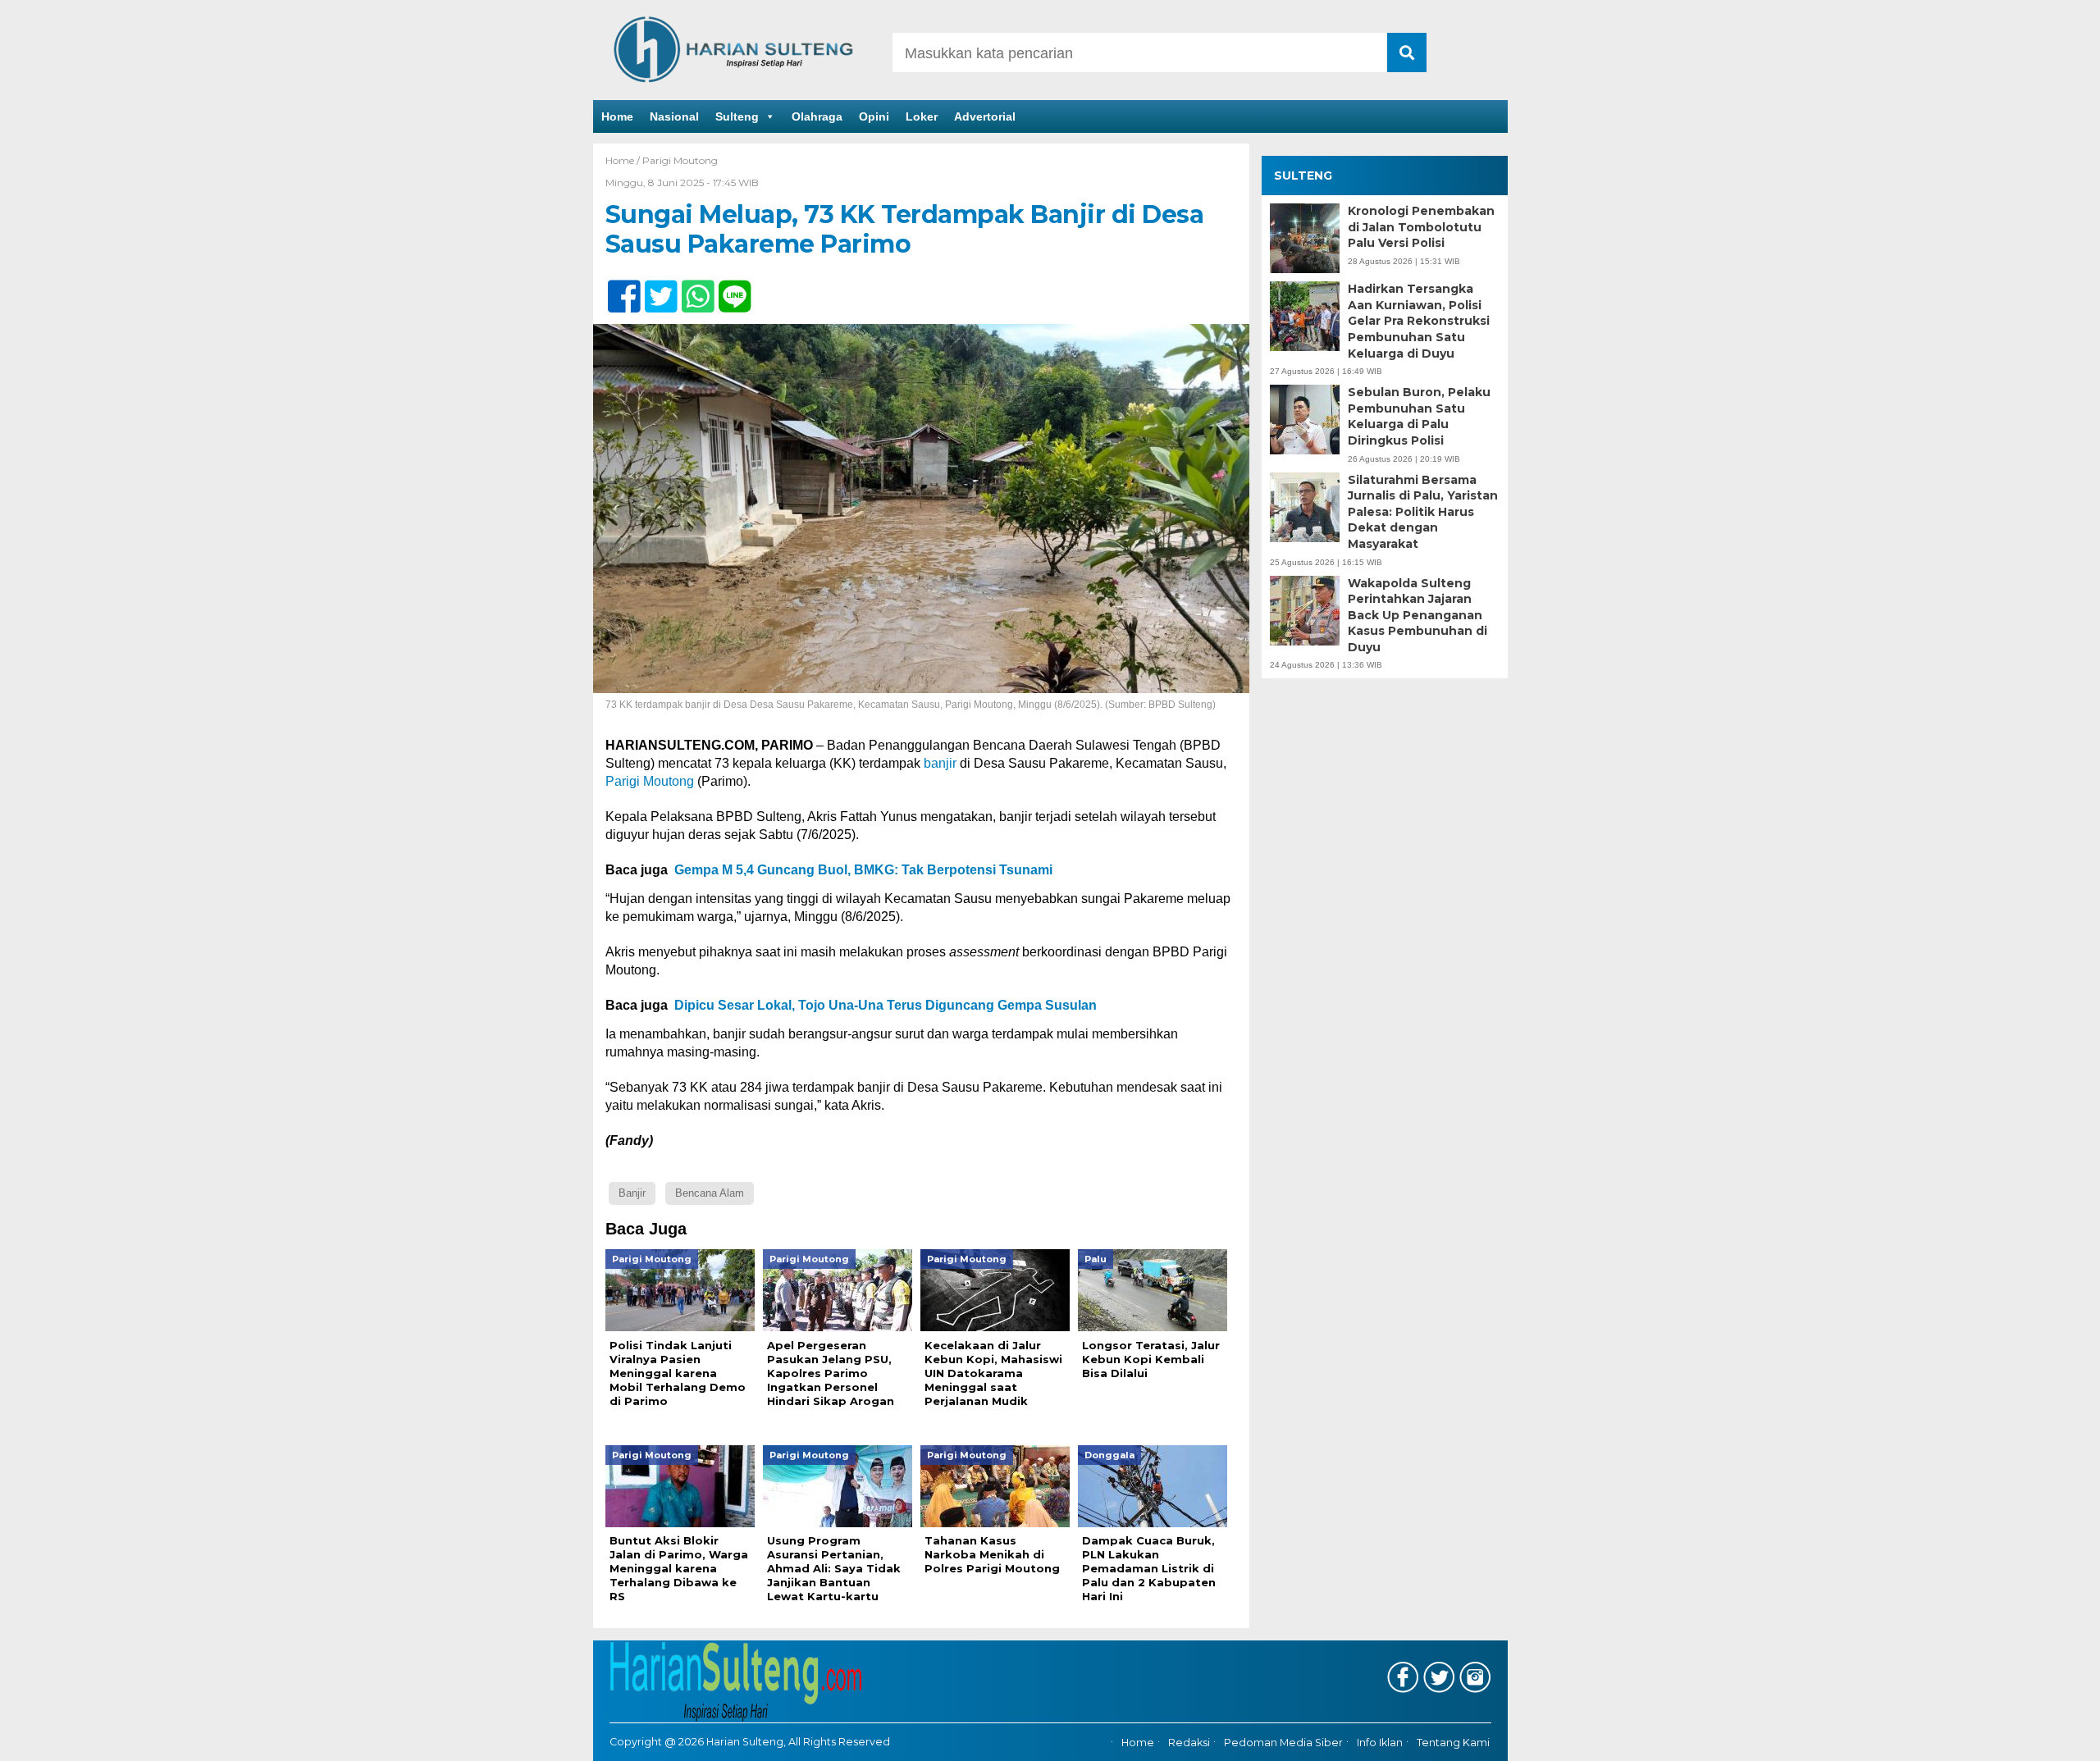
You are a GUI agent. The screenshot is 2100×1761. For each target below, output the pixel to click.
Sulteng (737, 116)
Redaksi (1189, 1743)
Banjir (632, 1193)
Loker (922, 116)
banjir (940, 763)
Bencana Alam (710, 1193)
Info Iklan (1380, 1743)
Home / (624, 160)
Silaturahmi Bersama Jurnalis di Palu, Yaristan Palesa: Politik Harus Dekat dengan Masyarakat (1423, 512)
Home (617, 116)
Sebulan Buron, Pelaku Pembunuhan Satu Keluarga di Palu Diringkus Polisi (1419, 416)
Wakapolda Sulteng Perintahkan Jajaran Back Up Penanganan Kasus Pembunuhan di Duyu (1417, 615)
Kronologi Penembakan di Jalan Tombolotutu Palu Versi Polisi (1421, 227)
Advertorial (985, 116)
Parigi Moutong (680, 160)
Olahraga (817, 116)
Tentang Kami (1453, 1743)
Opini (874, 116)
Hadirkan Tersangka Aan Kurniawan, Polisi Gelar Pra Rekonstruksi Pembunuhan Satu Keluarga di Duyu (1419, 321)
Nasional (674, 116)
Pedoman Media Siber (1283, 1743)
